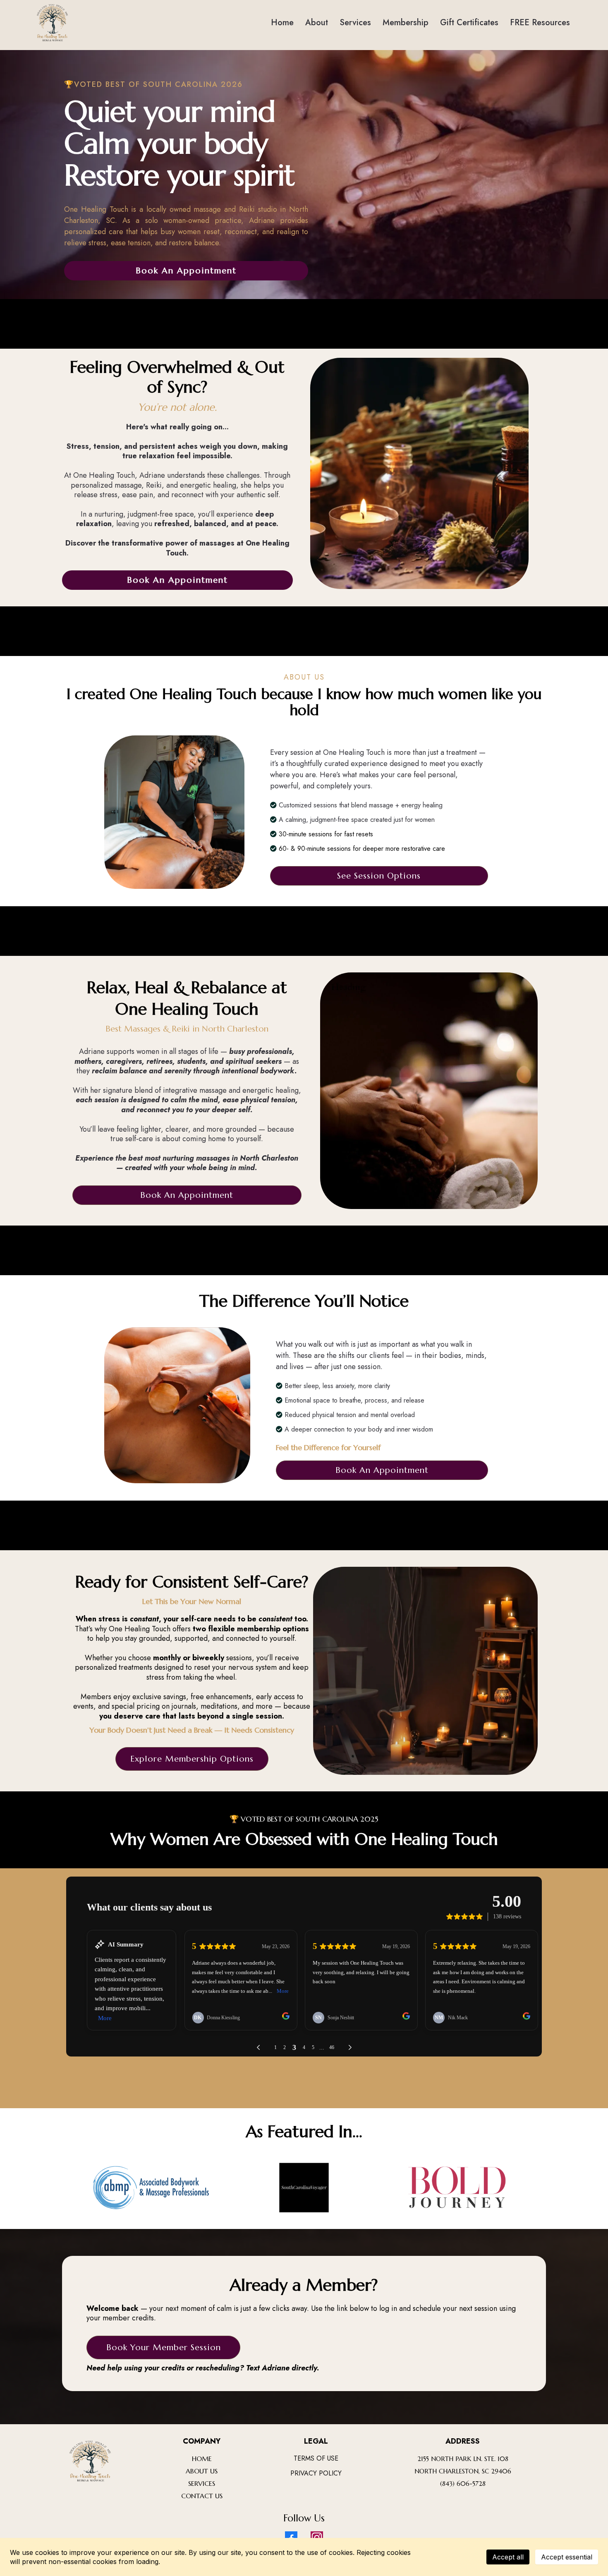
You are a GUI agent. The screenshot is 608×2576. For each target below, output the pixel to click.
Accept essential (567, 2557)
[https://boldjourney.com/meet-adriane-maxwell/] (457, 2188)
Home (282, 23)
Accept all (508, 2557)
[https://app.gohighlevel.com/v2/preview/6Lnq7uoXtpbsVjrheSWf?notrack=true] (90, 2461)
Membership (406, 23)
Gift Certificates (469, 23)
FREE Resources (540, 23)
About (317, 23)
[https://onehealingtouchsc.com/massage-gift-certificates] (52, 23)
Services (355, 23)
